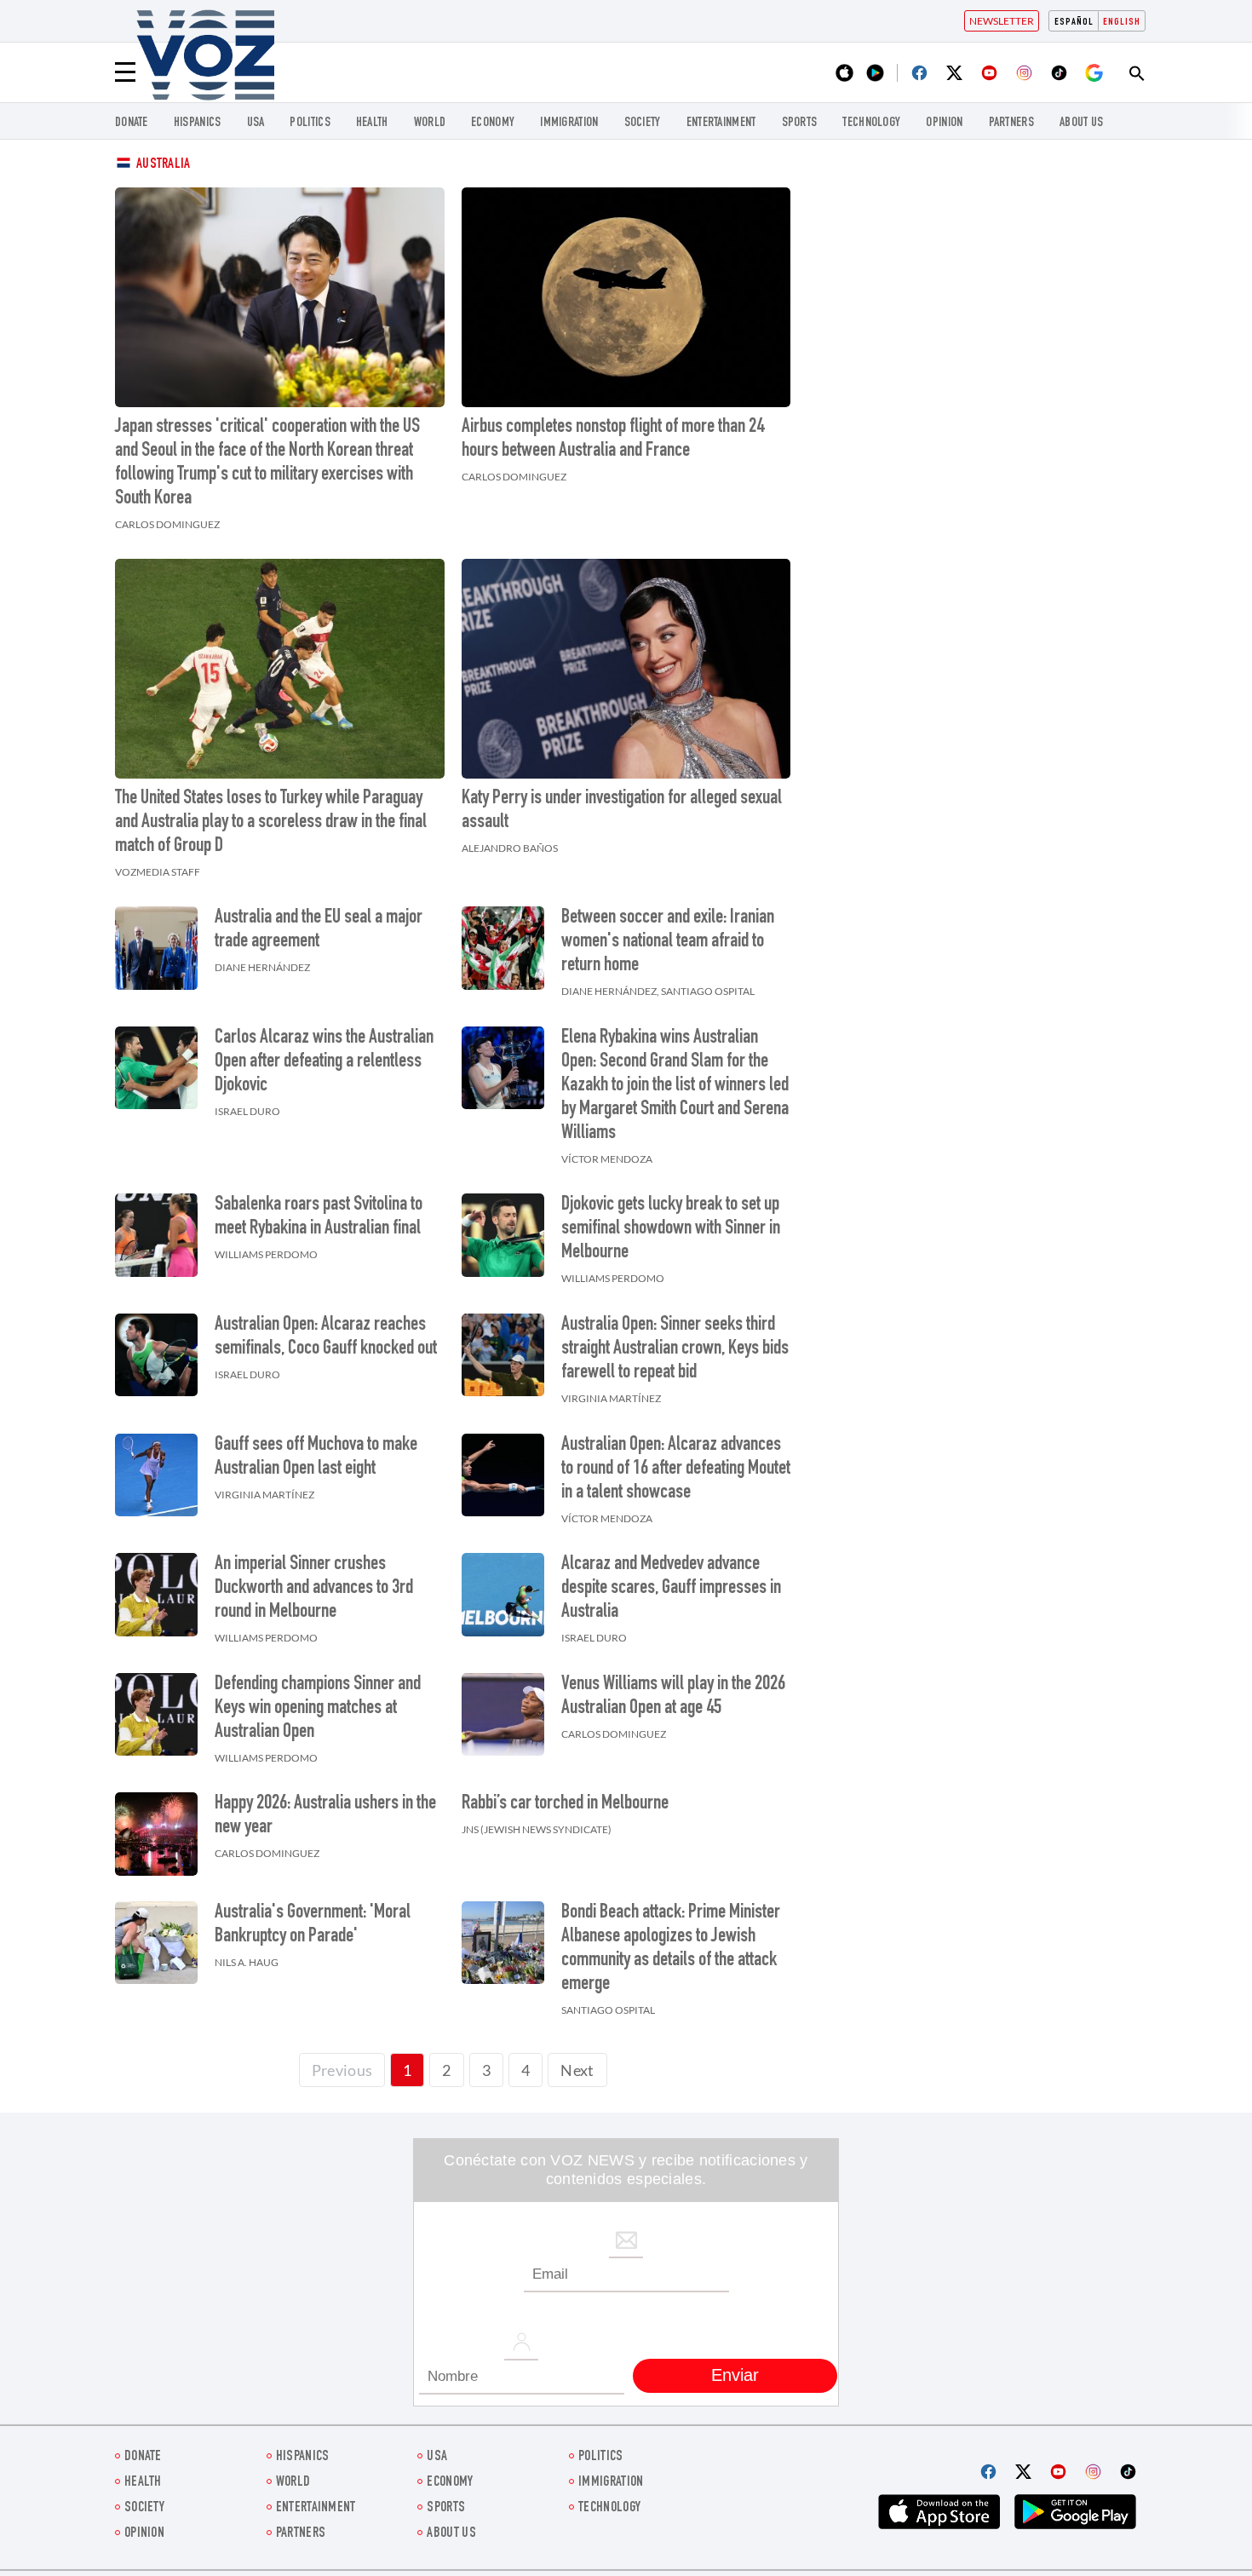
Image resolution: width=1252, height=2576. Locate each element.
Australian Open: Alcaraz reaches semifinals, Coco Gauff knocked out (326, 1337)
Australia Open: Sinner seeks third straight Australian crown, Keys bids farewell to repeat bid (675, 1349)
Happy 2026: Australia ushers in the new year (325, 1816)
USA (256, 123)
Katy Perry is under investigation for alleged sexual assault (622, 811)
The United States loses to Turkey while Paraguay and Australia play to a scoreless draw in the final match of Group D (271, 823)
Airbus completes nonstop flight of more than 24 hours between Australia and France (613, 440)
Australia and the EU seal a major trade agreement (319, 930)
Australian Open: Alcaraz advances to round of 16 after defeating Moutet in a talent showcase (676, 1469)
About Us (1081, 123)
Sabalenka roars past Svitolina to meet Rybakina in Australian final (319, 1217)
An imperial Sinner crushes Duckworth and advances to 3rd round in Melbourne (314, 1589)
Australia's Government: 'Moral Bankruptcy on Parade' (313, 1925)
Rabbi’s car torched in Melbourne (565, 1804)
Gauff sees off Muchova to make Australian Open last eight (316, 1458)
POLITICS (310, 123)
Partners (1011, 123)
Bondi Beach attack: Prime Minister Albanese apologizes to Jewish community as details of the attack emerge (671, 1949)
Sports (800, 123)
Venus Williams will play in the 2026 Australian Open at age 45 (673, 1697)
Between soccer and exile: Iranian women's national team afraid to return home (668, 942)
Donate (132, 123)
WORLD (430, 123)
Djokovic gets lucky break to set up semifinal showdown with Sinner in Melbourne (671, 1229)
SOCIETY (643, 123)
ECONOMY (493, 123)
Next (577, 2070)
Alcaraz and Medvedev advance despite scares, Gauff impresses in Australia (671, 1589)
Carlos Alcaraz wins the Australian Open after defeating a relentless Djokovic (324, 1062)
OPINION (944, 123)
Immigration (569, 123)
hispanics (198, 123)
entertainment (721, 123)
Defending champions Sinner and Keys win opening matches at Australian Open (318, 1709)
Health (372, 123)
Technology (871, 123)
